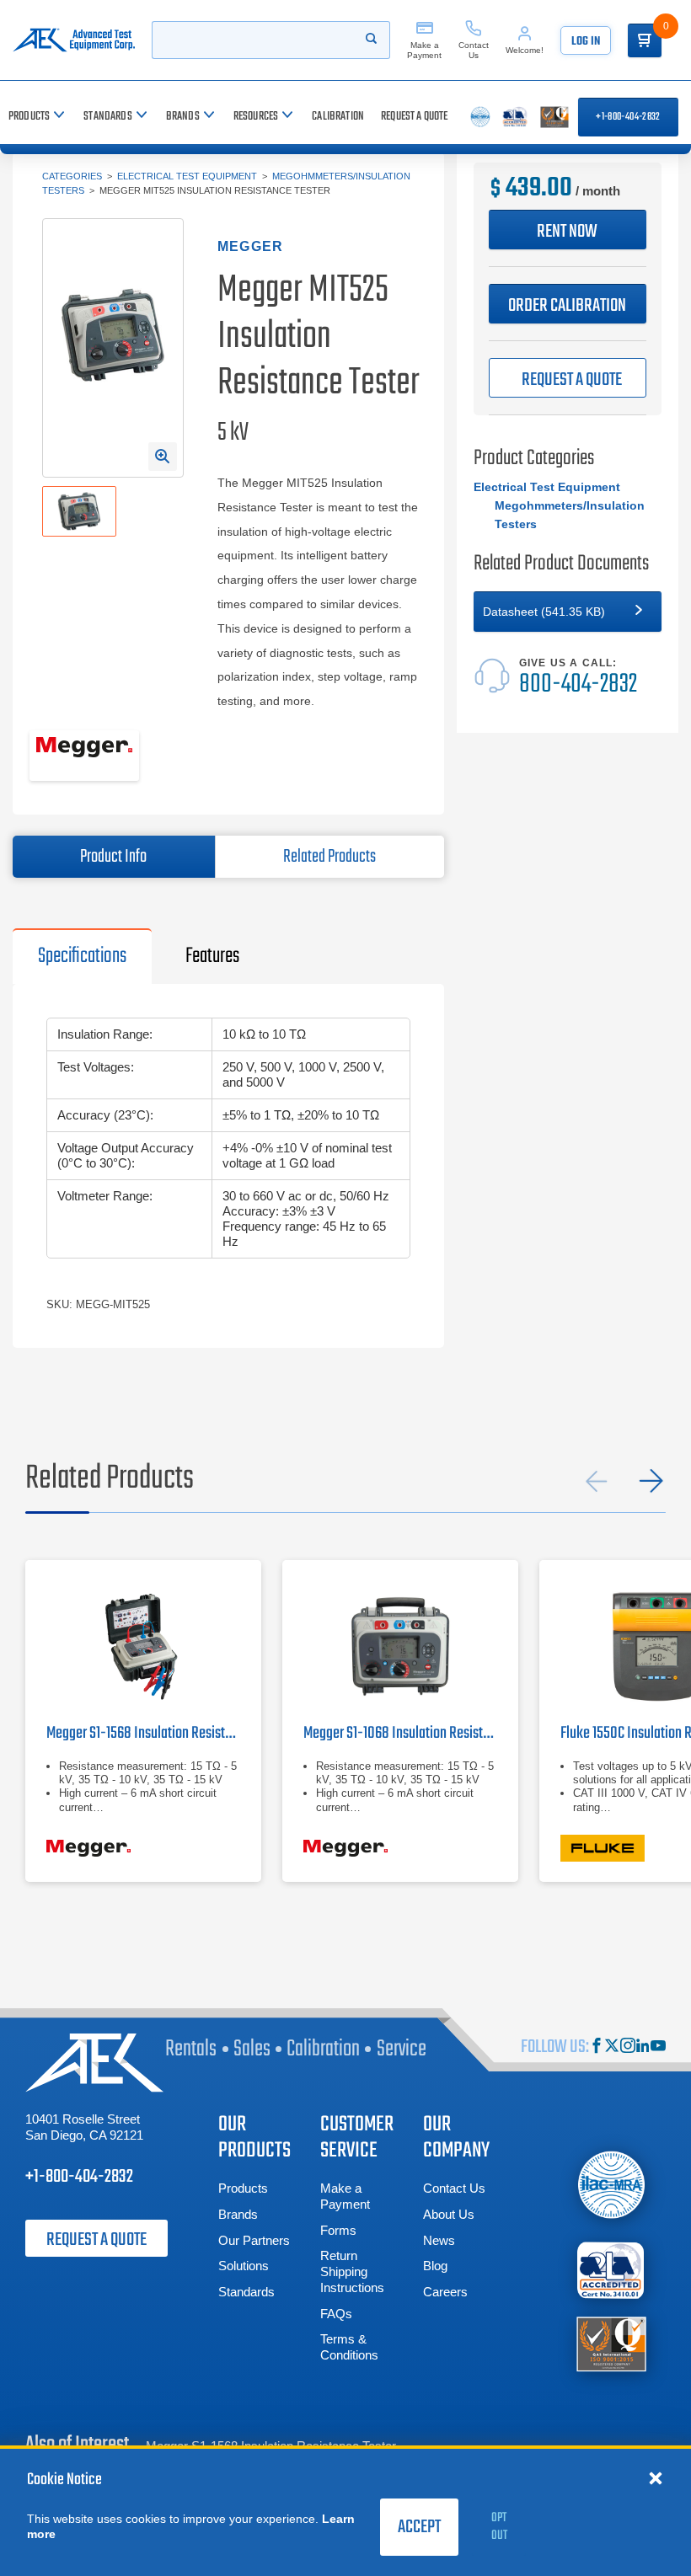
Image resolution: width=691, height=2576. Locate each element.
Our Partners (254, 2240)
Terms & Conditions (349, 2347)
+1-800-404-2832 (628, 117)
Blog (435, 2266)
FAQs (336, 2314)
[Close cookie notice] (656, 2477)
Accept (419, 2527)
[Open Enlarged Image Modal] (163, 457)
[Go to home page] (74, 40)
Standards (246, 2292)
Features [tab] (212, 956)
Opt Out (499, 2527)
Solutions (244, 2266)
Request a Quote (96, 2240)
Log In (586, 42)
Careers (445, 2292)
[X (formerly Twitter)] (612, 2047)
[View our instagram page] (628, 2047)
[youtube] (658, 2047)
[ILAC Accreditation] (611, 2185)
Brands (238, 2214)
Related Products (329, 857)
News (439, 2240)
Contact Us (454, 2188)
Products (243, 2188)
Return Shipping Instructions (352, 2271)
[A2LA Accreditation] (611, 2271)
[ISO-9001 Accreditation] (611, 2343)
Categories (72, 176)
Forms (338, 2230)
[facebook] (597, 2047)
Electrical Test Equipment (187, 176)
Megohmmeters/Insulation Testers (570, 515)
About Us (449, 2214)
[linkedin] (643, 2047)
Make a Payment (345, 2196)
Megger (250, 246)
